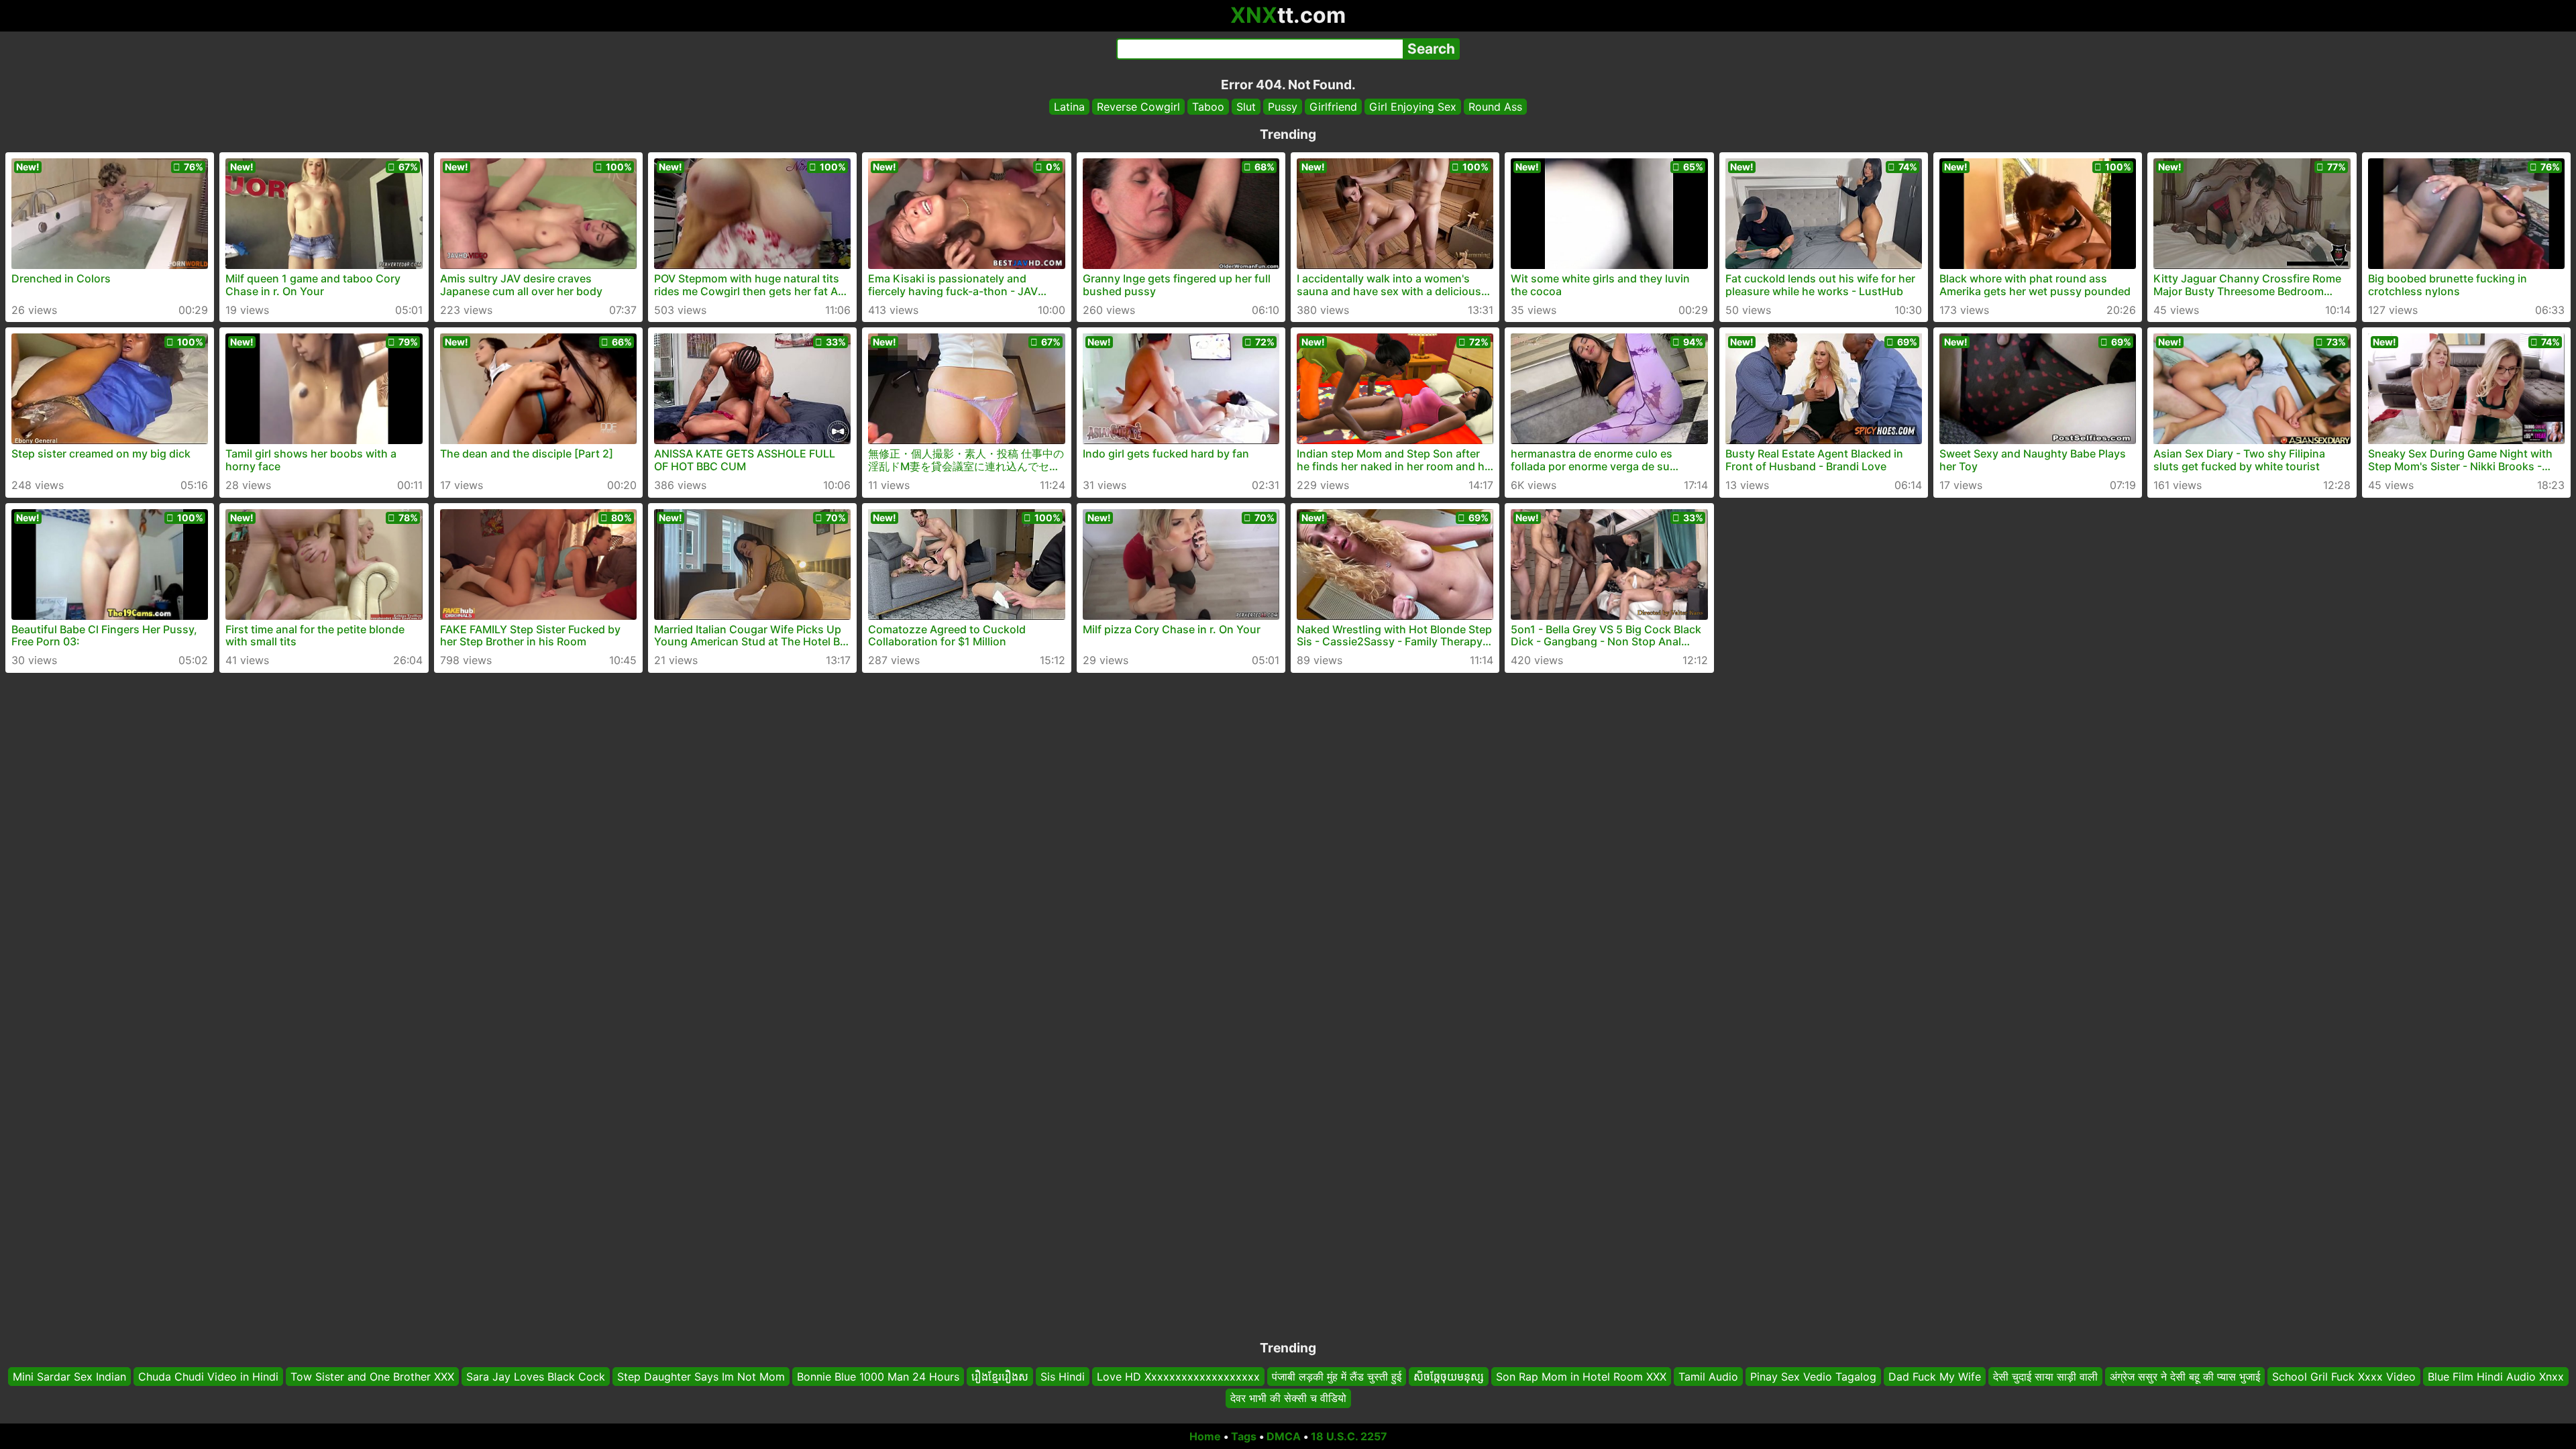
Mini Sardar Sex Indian (69, 1377)
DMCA (1284, 1436)
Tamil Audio (1708, 1377)
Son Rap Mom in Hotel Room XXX (1581, 1377)
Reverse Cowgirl (1138, 107)
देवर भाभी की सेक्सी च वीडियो (1288, 1399)
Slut (1246, 107)
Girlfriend (1333, 107)
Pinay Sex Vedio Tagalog (1813, 1377)
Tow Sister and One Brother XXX (372, 1377)
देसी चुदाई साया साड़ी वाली (2045, 1377)
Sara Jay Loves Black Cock (536, 1377)
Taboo (1208, 107)
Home (1205, 1436)
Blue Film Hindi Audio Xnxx (2496, 1377)
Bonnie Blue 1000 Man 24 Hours (878, 1377)
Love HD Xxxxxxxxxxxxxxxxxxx (1178, 1377)
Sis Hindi (1063, 1377)
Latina (1069, 107)
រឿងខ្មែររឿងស (1000, 1377)
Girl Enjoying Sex (1413, 107)
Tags (1244, 1436)
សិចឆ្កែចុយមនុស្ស (1449, 1377)
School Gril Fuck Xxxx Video (2344, 1377)
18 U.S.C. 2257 (1349, 1436)
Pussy (1283, 107)
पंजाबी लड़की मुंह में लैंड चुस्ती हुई (1337, 1377)
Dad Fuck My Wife (1935, 1377)
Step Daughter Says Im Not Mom (701, 1377)
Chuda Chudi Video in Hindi (208, 1377)
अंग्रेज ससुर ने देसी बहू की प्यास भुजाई (2185, 1377)
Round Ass (1495, 107)
